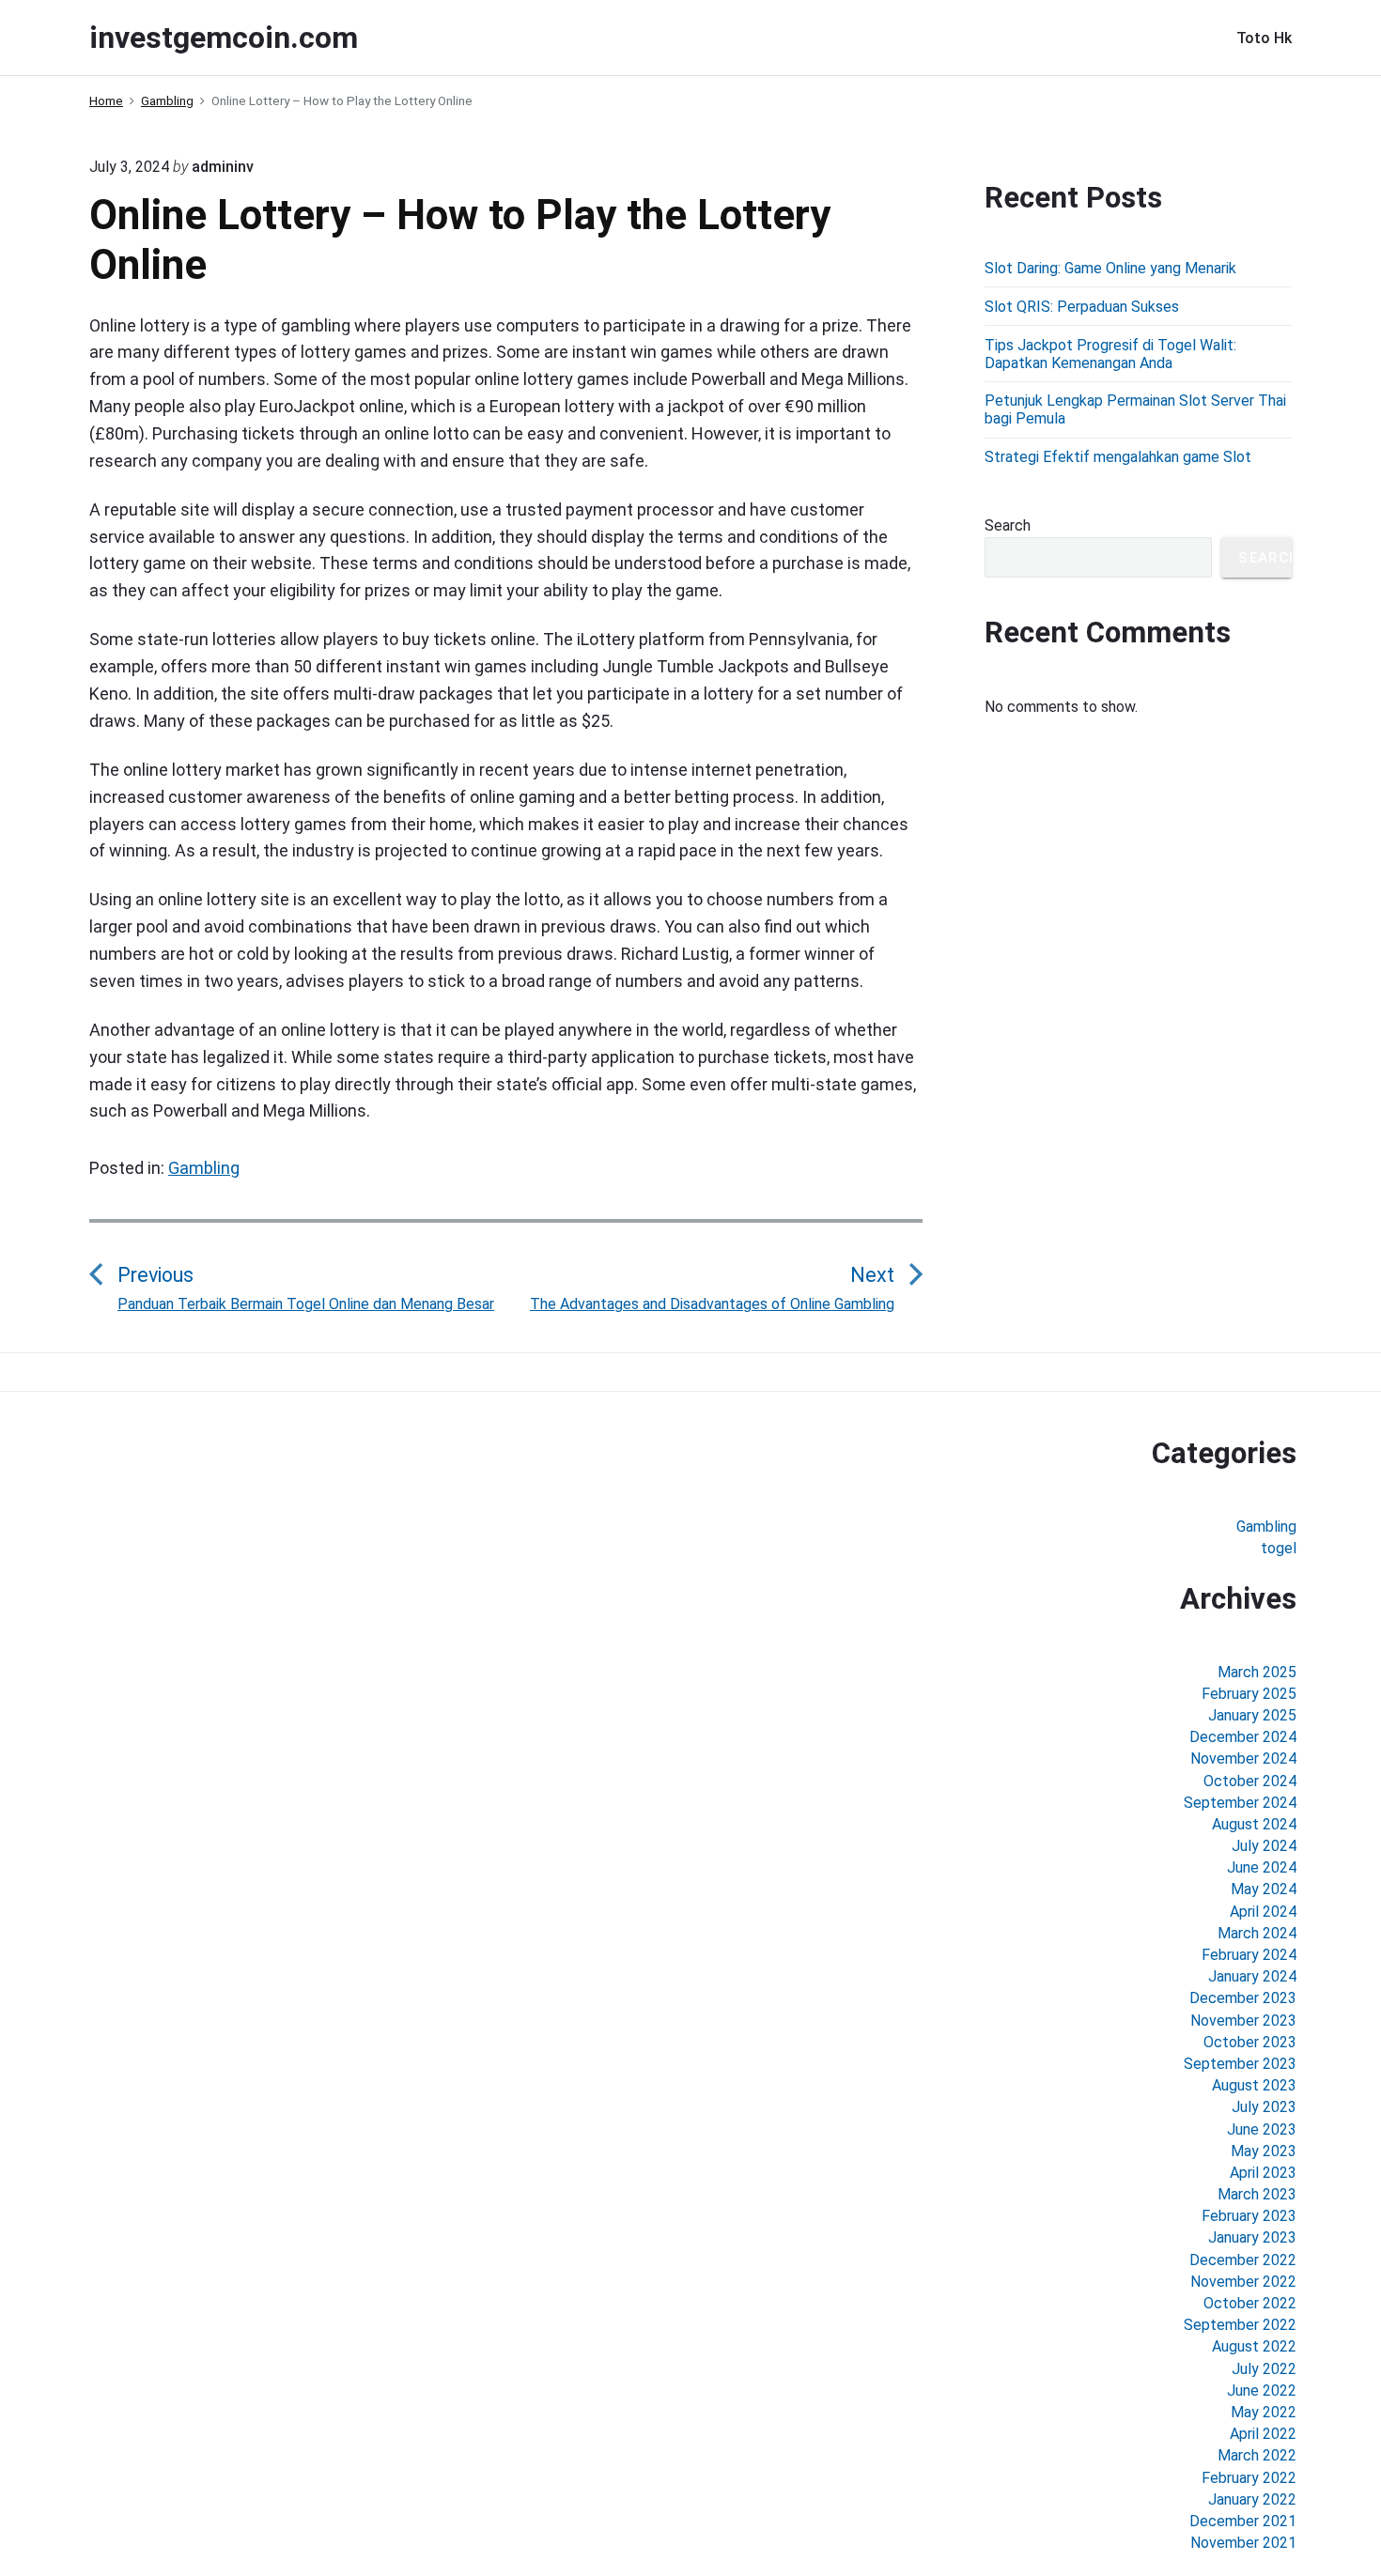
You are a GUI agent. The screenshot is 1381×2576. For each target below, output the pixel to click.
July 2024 (1264, 1846)
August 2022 (1254, 2346)
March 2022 (1257, 2455)
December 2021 (1243, 2521)
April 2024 (1263, 1912)
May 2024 (1264, 1889)
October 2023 (1250, 2042)
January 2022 (1252, 2499)
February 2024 (1249, 1955)
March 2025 (1257, 1672)
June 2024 (1262, 1867)
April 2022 (1263, 2434)
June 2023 (1262, 2129)
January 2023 (1252, 2237)
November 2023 (1243, 2021)
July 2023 (1264, 2107)
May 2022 (1264, 2412)
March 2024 (1257, 1933)
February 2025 (1249, 1694)
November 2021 (1243, 2543)
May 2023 (1264, 2151)
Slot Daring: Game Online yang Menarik (1110, 268)
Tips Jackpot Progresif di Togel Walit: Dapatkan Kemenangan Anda (1110, 354)
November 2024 (1243, 1758)
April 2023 (1263, 2173)
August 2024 (1254, 1824)
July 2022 (1264, 2369)
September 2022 (1240, 2325)
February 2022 (1249, 2478)
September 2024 (1240, 1803)
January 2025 (1252, 1715)
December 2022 (1243, 2260)
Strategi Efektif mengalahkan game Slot (1118, 457)
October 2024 (1250, 1781)
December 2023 (1243, 1998)
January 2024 (1252, 1976)
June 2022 (1262, 2391)
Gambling (204, 1168)
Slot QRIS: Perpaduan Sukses (1082, 307)
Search (1008, 525)
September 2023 (1240, 2064)
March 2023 (1257, 2194)
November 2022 (1243, 2282)
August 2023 (1254, 2085)
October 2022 (1250, 2303)
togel (1279, 1548)
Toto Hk (1264, 38)
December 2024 (1243, 1737)
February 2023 (1249, 2216)
